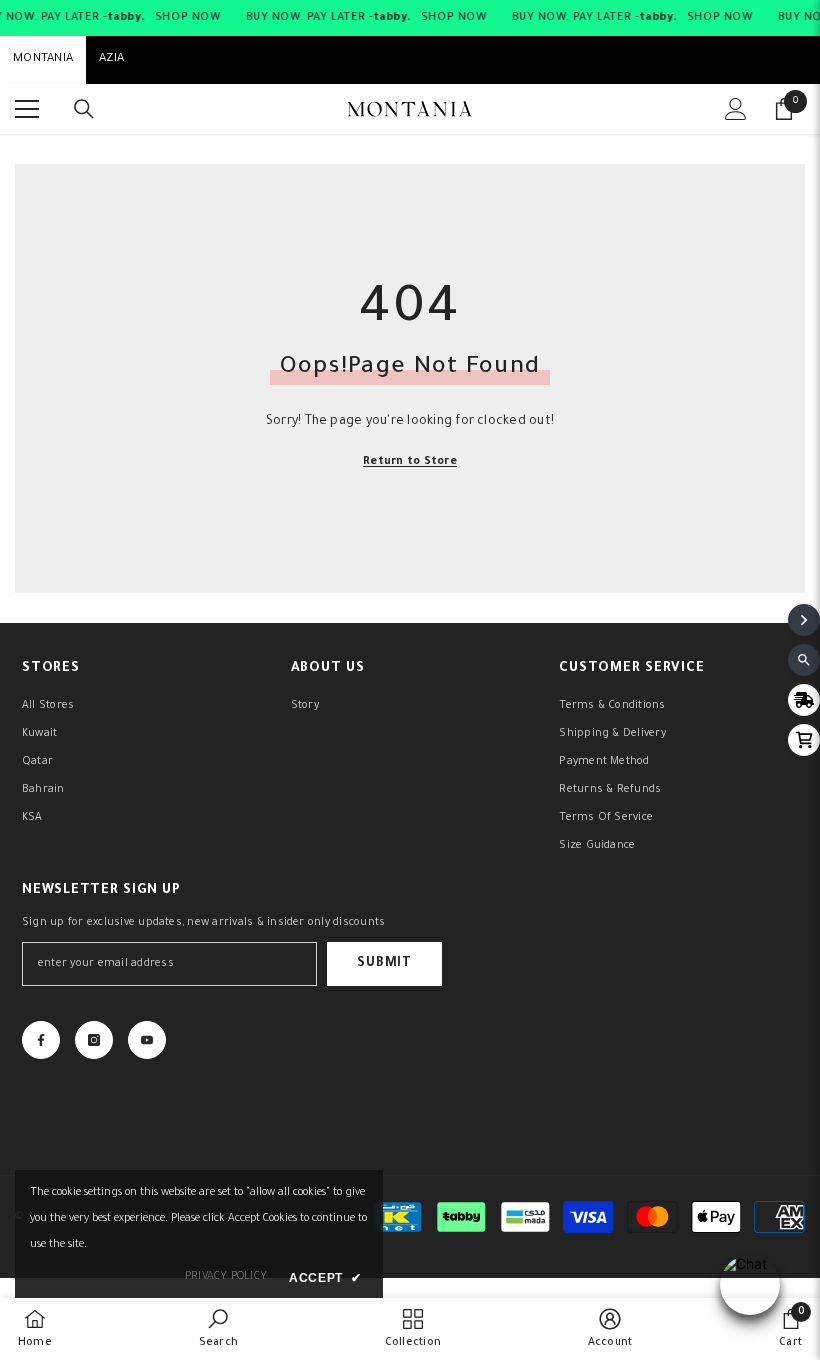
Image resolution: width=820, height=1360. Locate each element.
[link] (218, 1329)
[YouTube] (147, 1040)
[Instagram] (94, 1040)
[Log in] (736, 109)
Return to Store (410, 462)
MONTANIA (43, 59)
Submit (384, 964)
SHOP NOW (188, 18)
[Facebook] (41, 1040)
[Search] (84, 109)
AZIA (111, 59)
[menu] (27, 109)
